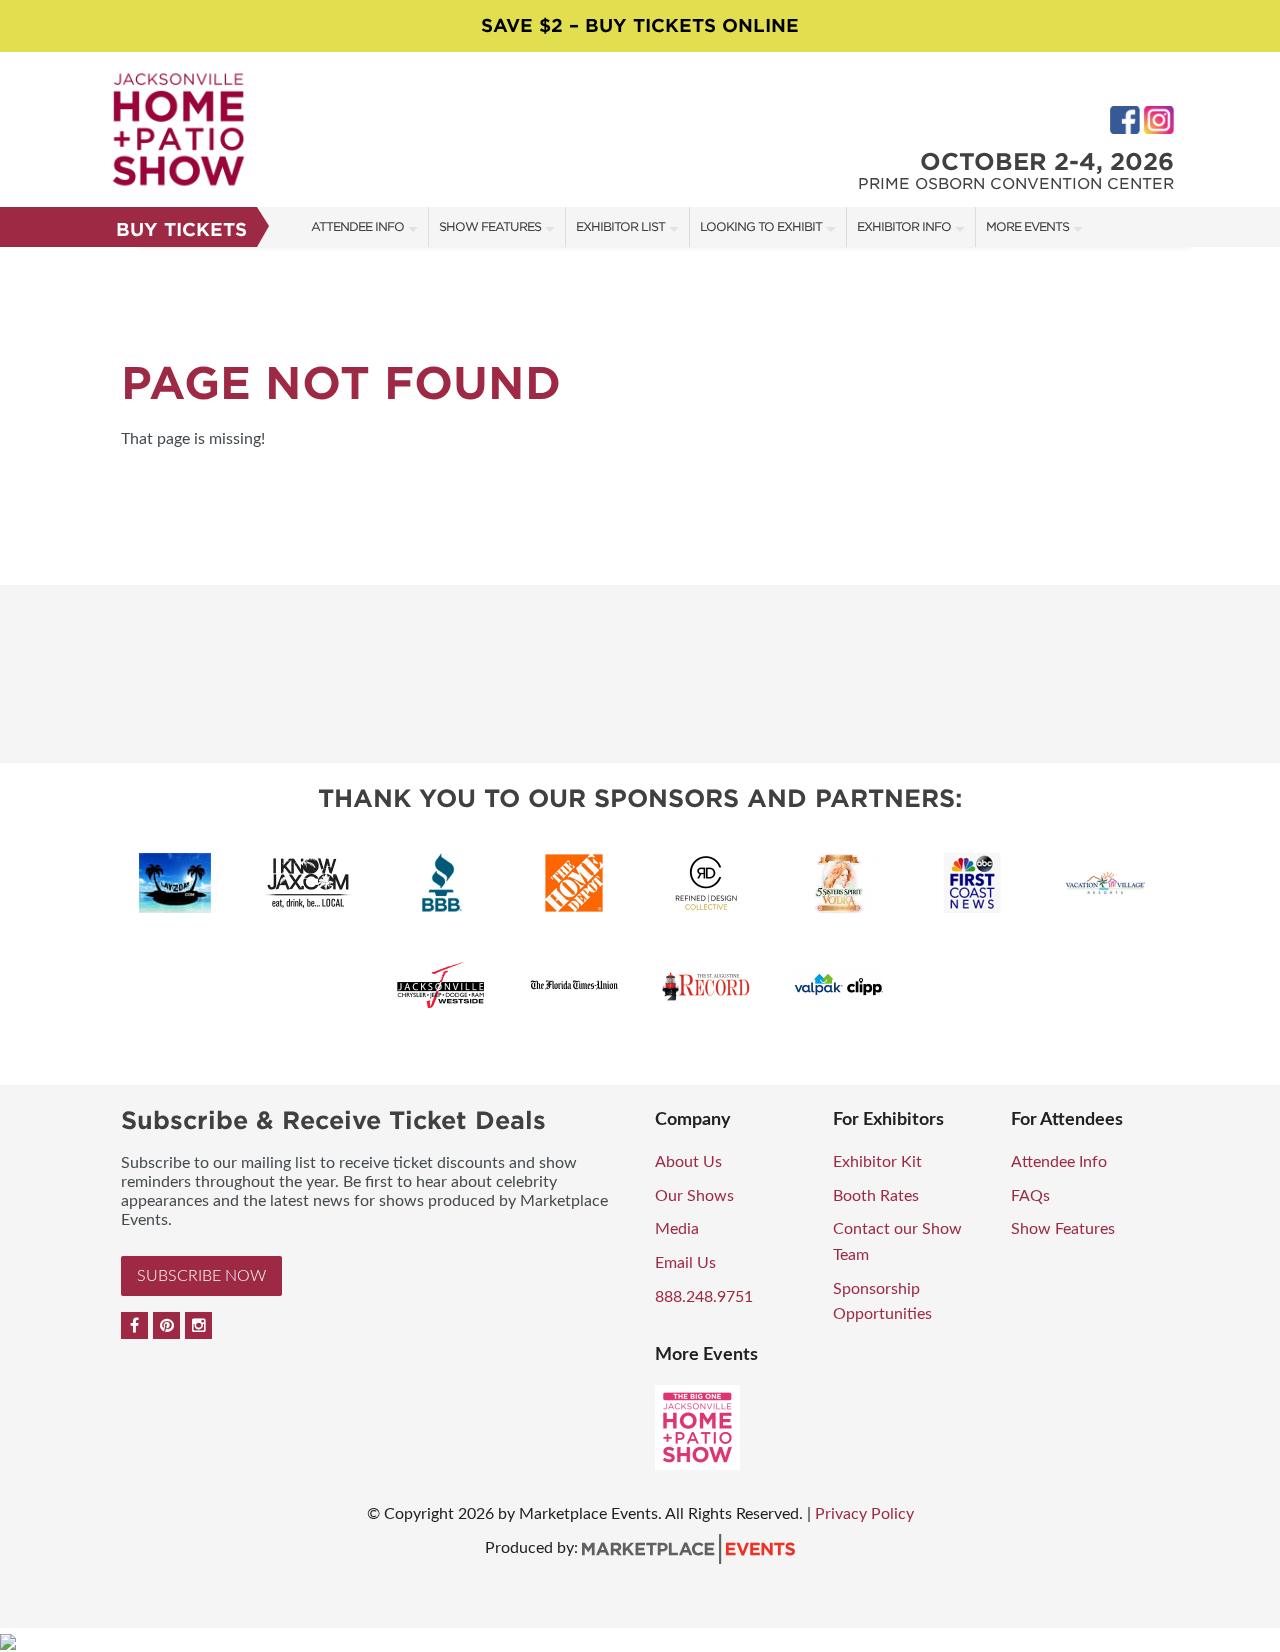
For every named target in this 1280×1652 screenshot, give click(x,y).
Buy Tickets (181, 229)
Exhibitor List (620, 226)
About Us (688, 1162)
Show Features (490, 226)
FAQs (1030, 1196)
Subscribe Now (201, 1276)
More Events (1027, 226)
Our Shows (694, 1196)
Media (677, 1229)
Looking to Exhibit (761, 226)
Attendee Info (357, 226)
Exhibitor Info (904, 226)
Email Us (685, 1263)
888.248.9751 (704, 1297)
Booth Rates (876, 1196)
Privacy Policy (864, 1514)
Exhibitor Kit (877, 1162)
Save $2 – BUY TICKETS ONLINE (640, 25)
